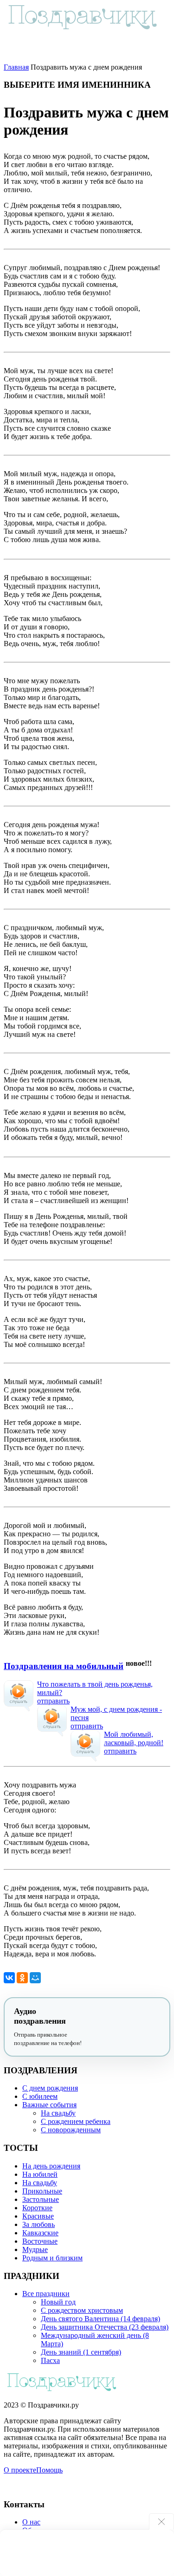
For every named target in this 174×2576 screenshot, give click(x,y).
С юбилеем (40, 2096)
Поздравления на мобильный (64, 1666)
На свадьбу (58, 2113)
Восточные (40, 2241)
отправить (53, 1701)
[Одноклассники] (22, 1978)
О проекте (20, 2470)
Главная (16, 67)
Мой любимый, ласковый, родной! (134, 1738)
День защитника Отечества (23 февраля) (105, 2327)
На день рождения (51, 2166)
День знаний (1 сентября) (81, 2352)
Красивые (38, 2216)
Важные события (49, 2105)
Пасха (50, 2360)
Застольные (41, 2199)
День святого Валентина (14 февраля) (100, 2319)
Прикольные (42, 2191)
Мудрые (35, 2249)
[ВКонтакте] (9, 1978)
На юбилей (40, 2174)
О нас (31, 2522)
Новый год (58, 2302)
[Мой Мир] (35, 1978)
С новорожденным (71, 2130)
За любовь (39, 2224)
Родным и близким (52, 2258)
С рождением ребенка (76, 2121)
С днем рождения (50, 2088)
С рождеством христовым (82, 2310)
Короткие (37, 2208)
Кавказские (40, 2233)
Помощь (49, 2470)
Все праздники (46, 2294)
